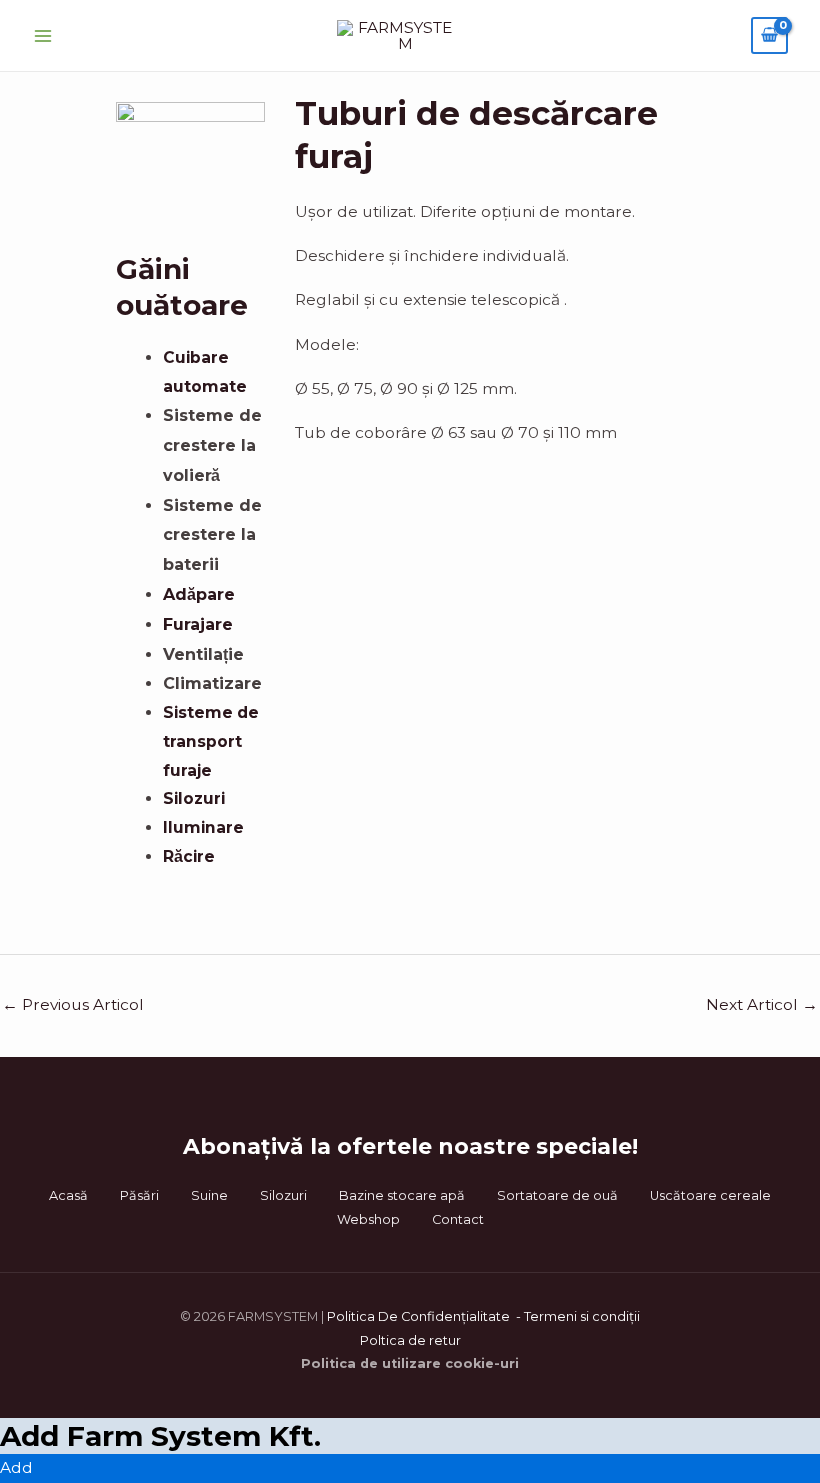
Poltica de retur (410, 1340)
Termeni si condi (576, 1316)
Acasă (68, 1195)
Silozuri (283, 1195)
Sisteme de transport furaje (211, 741)
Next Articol (762, 1004)
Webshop (368, 1219)
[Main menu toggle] (43, 36)
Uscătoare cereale (710, 1195)
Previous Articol (73, 1004)
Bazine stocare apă (402, 1195)
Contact (458, 1219)
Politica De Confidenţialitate (420, 1316)
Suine (209, 1195)
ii (637, 1316)
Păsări (139, 1195)
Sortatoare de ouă (557, 1195)
